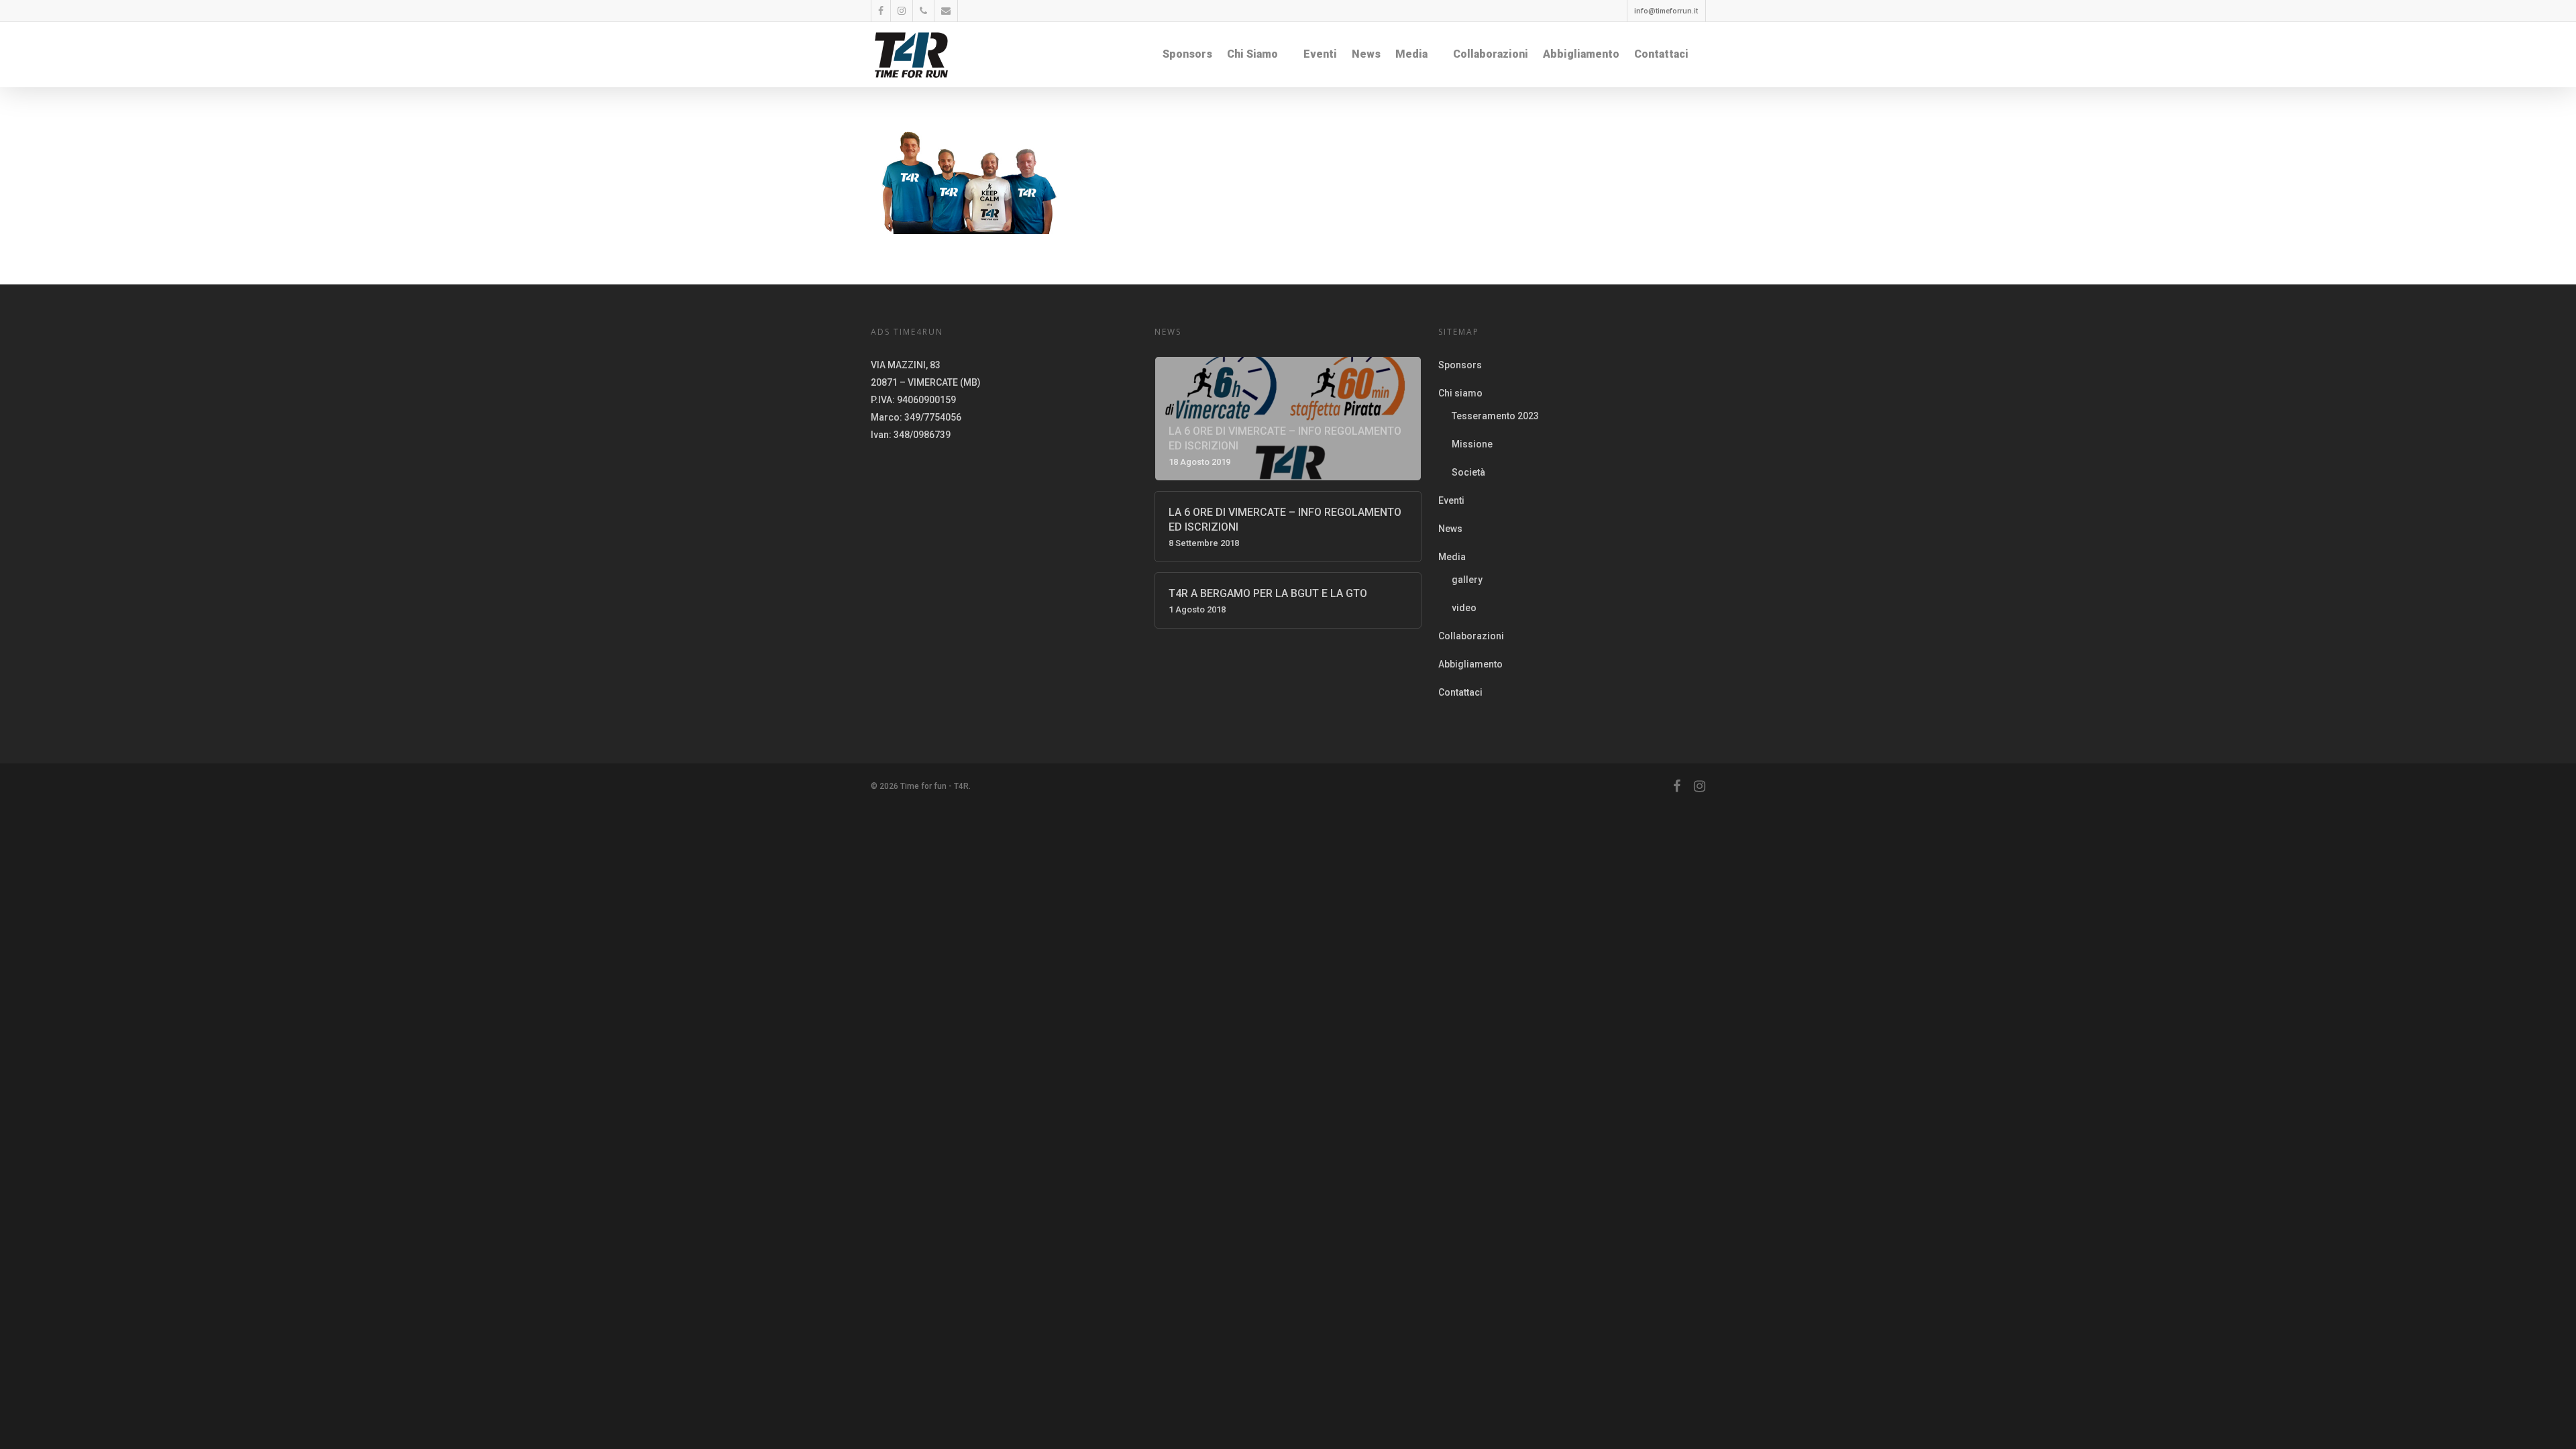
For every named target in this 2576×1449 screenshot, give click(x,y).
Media (1411, 54)
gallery (1467, 580)
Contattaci (1661, 54)
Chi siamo (1252, 54)
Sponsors (1187, 54)
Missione (1472, 444)
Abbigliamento (1581, 54)
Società (1468, 472)
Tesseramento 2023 (1495, 416)
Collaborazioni (1491, 54)
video (1464, 608)
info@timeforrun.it (1666, 11)
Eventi (1320, 54)
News (1366, 54)
